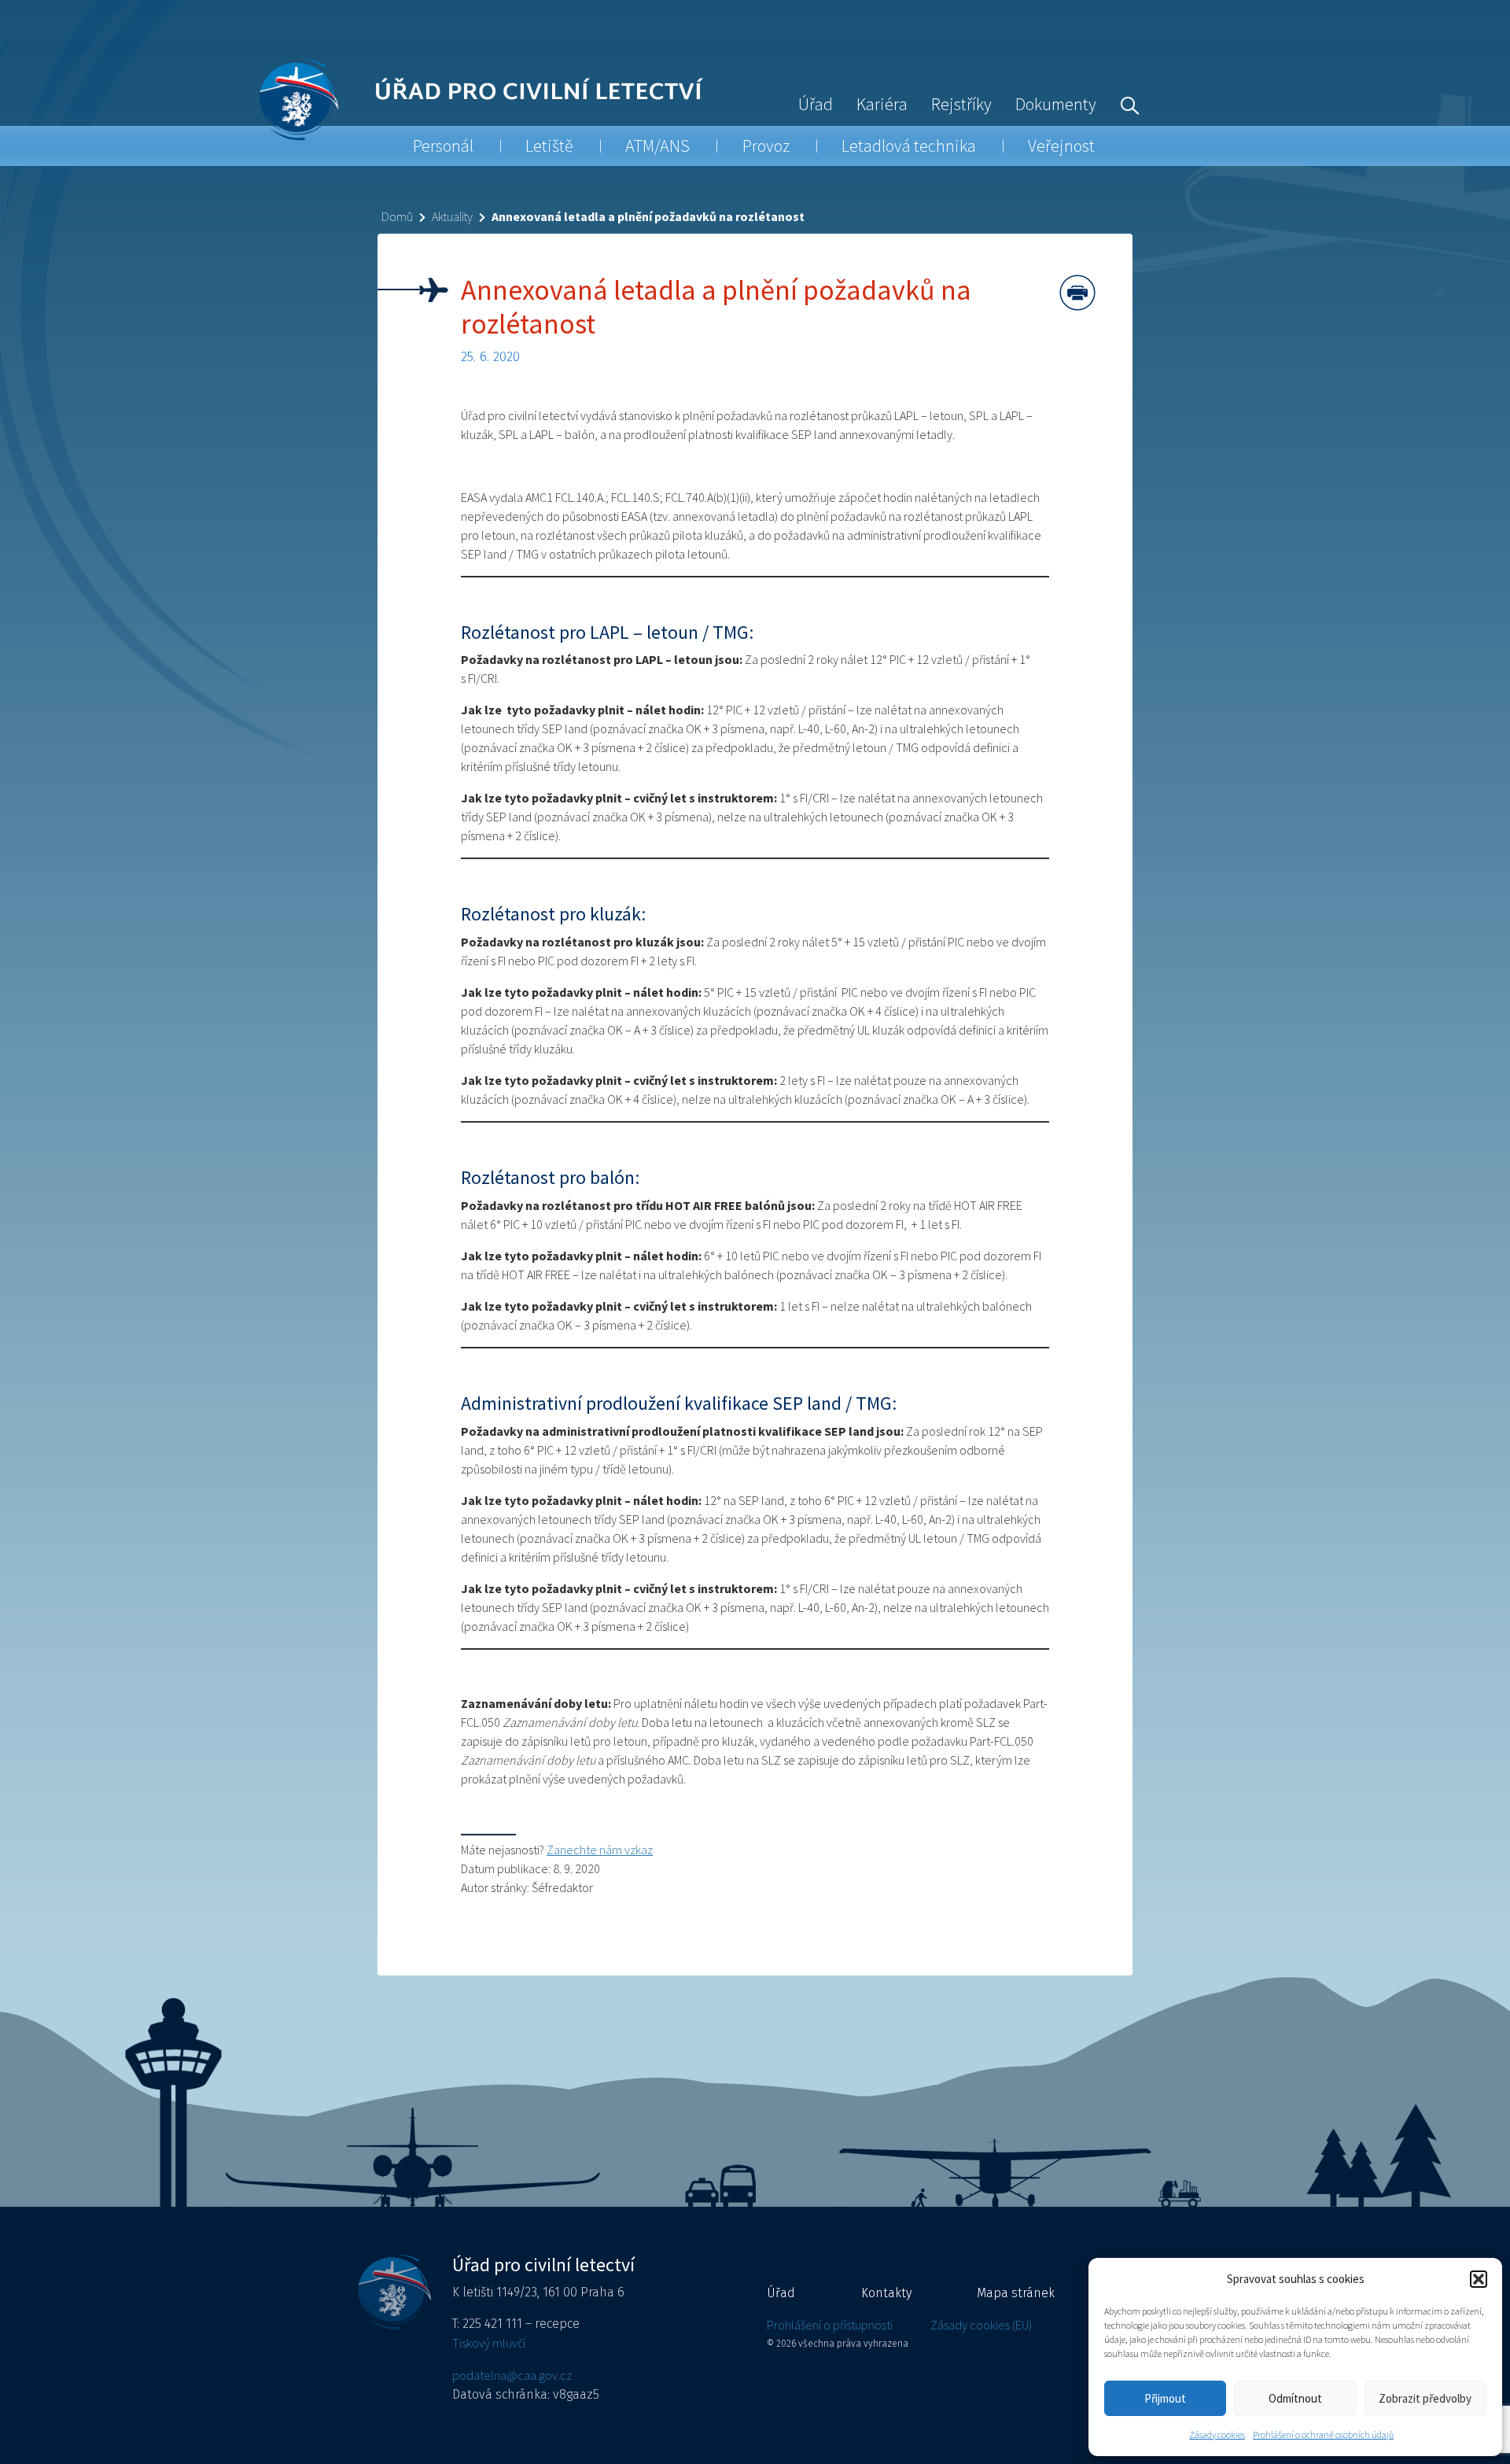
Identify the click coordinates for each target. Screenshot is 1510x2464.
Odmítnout (1295, 2398)
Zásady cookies (1217, 2434)
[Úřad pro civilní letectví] (298, 100)
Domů (397, 216)
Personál (443, 146)
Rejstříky (961, 104)
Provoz (766, 146)
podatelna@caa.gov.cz (512, 2375)
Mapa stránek (1016, 2293)
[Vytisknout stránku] (1077, 293)
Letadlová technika (909, 146)
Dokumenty (1056, 104)
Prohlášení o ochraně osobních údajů (1323, 2434)
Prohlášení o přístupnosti (830, 2325)
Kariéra (882, 104)
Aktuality (452, 216)
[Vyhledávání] (1126, 104)
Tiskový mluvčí (489, 2343)
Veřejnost (1061, 146)
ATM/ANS (657, 146)
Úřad (816, 104)
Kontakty (886, 2293)
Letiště (549, 146)
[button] (1479, 2279)
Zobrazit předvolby (1425, 2398)
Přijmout (1165, 2398)
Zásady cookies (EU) (981, 2325)
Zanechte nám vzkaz (600, 1850)
